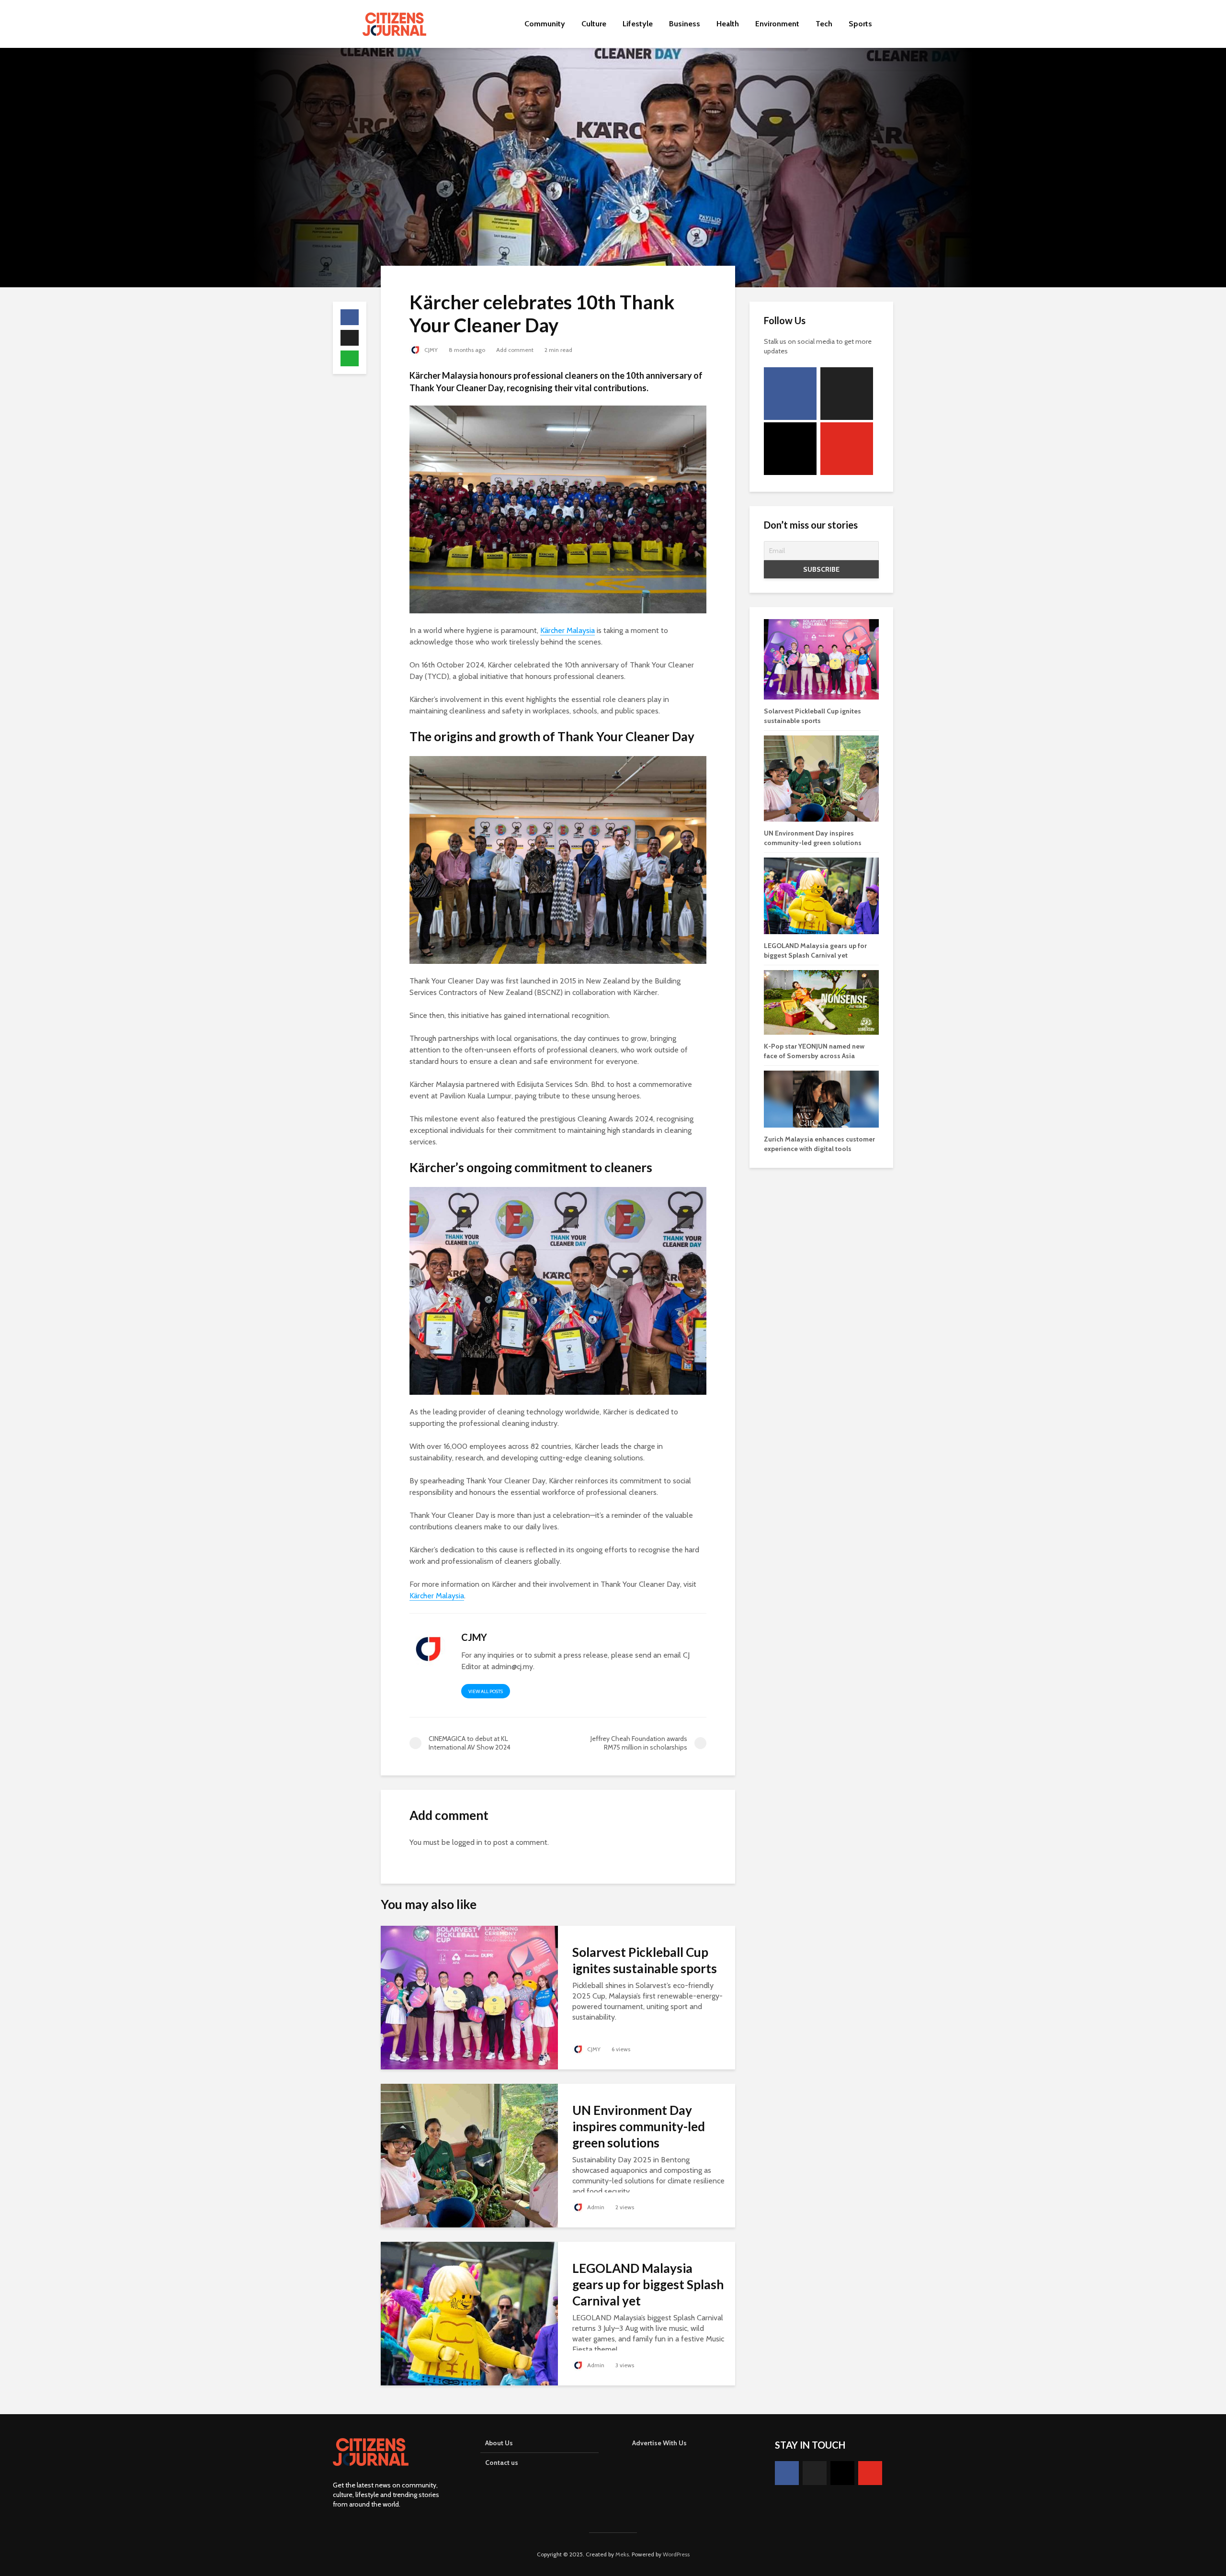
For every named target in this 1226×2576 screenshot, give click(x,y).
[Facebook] (790, 394)
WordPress (676, 2554)
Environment (777, 24)
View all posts (486, 1691)
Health (728, 24)
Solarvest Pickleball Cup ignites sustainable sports (645, 1960)
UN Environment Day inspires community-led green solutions (639, 2126)
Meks (622, 2554)
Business (685, 24)
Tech (824, 24)
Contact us (502, 2463)
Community (545, 24)
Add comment (515, 350)
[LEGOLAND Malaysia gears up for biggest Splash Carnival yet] (469, 2313)
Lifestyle (638, 24)
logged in (467, 1842)
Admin (595, 2207)
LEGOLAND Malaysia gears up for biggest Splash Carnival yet (648, 2284)
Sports (860, 24)
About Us (499, 2443)
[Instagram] (790, 449)
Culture (594, 24)
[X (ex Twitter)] (847, 394)
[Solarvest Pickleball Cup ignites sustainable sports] (469, 1997)
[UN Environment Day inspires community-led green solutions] (469, 2155)
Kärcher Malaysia (568, 630)
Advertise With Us (659, 2443)
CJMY (430, 350)
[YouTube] (847, 449)
